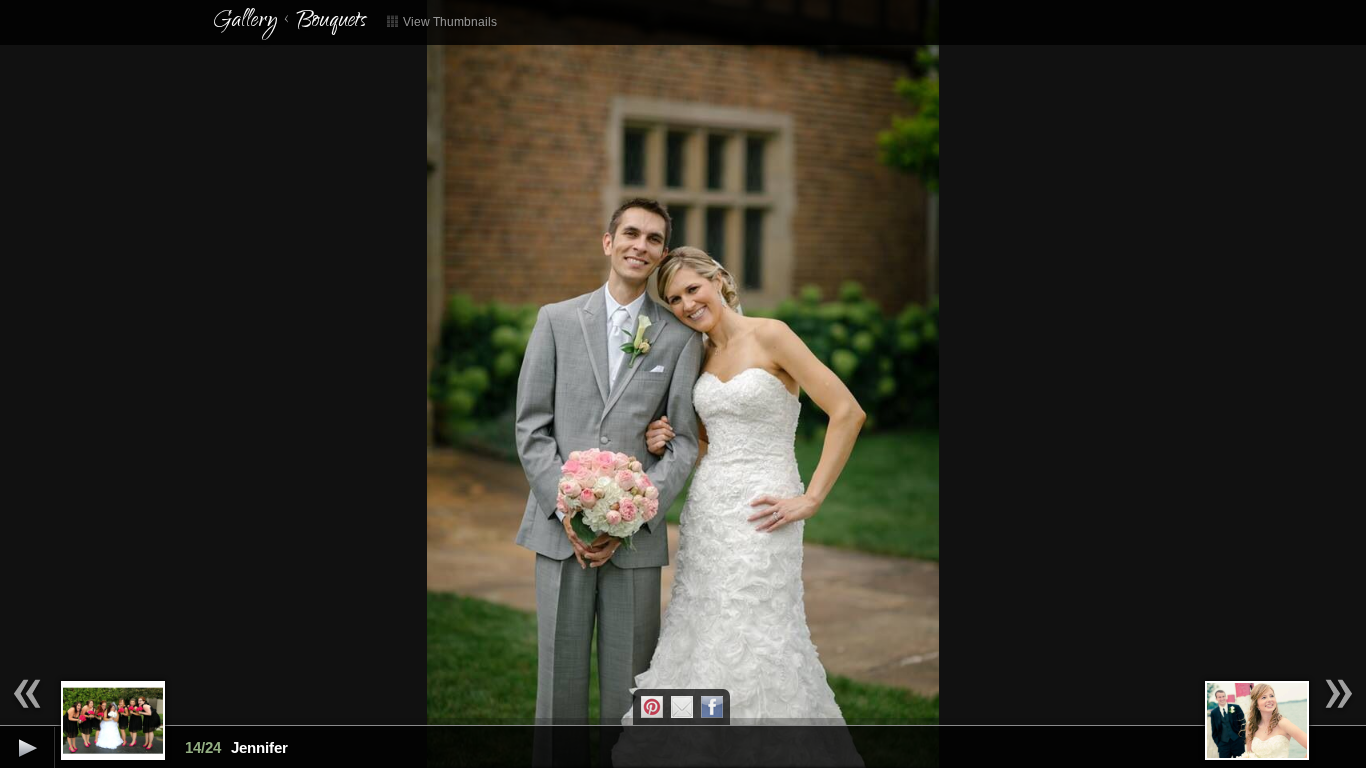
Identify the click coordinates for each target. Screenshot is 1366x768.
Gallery (245, 22)
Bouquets (331, 22)
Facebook (712, 707)
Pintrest (652, 707)
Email (682, 707)
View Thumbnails (448, 22)
